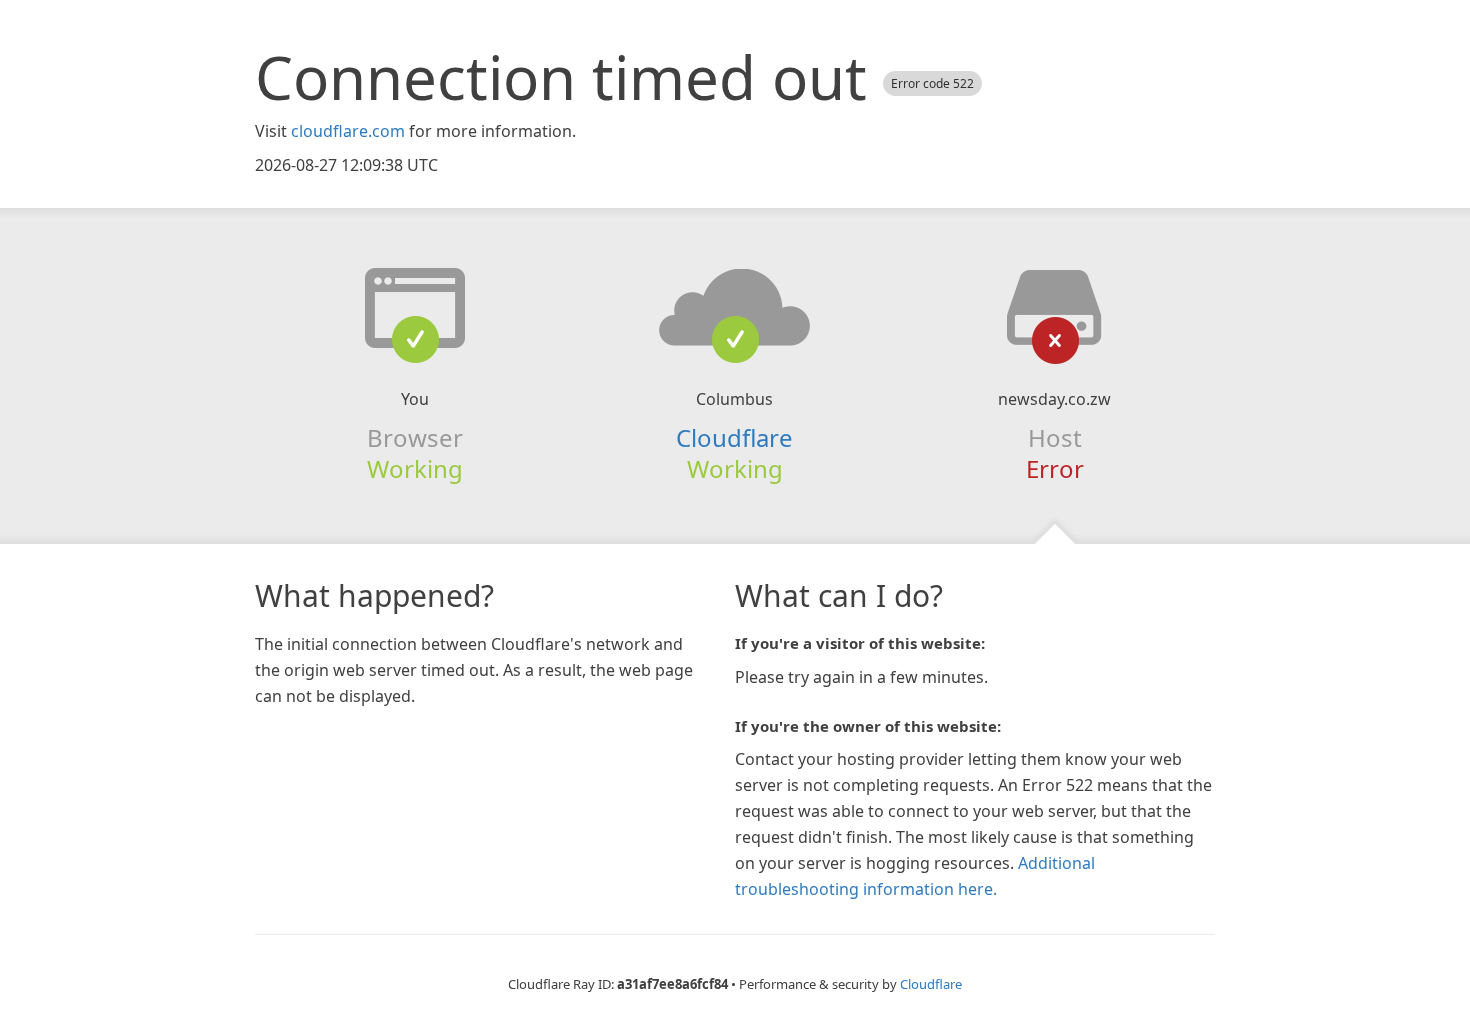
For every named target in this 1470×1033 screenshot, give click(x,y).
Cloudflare (734, 437)
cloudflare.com (348, 131)
